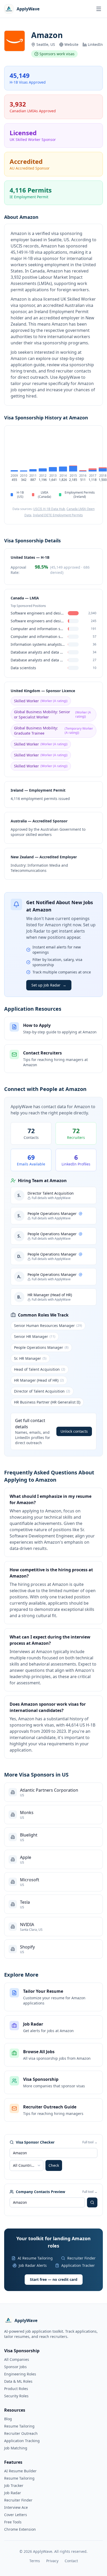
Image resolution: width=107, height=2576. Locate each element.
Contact (71, 2561)
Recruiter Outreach (21, 2433)
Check (54, 2165)
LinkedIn (95, 44)
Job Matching (16, 2448)
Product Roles (16, 2389)
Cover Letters (16, 2515)
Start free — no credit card (54, 2279)
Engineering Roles (20, 2374)
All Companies (17, 2359)
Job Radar (13, 2493)
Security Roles (16, 2396)
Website (71, 44)
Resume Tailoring (19, 2426)
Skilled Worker (41, 701)
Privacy (52, 2561)
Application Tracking (22, 2441)
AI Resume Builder (20, 2471)
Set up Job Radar (49, 985)
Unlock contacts (74, 1431)
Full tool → (90, 2142)
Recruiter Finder (18, 2500)
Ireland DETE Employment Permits (58, 515)
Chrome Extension (20, 2529)
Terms (35, 2561)
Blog (8, 2419)
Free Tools (13, 2522)
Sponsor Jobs (15, 2367)
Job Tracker (14, 2485)
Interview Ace (16, 2507)
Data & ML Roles (18, 2381)
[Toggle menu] (99, 9)
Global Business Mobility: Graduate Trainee (53, 731)
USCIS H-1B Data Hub (49, 509)
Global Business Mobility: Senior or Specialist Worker (52, 714)
